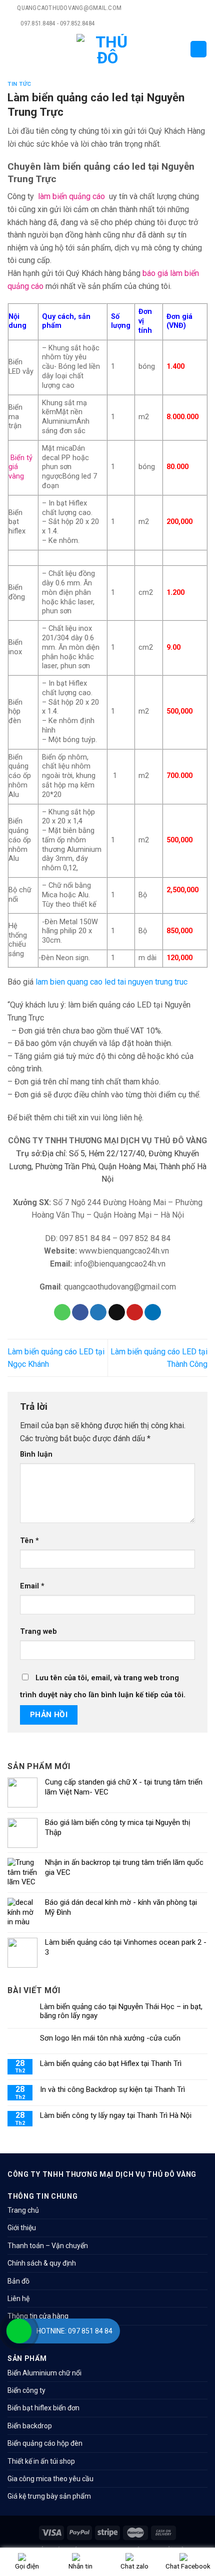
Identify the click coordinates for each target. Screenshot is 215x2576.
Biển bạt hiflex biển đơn (43, 2408)
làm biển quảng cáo (71, 196)
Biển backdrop (30, 2426)
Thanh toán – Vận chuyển (48, 2246)
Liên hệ (18, 2299)
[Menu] (13, 49)
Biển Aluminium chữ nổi (44, 2373)
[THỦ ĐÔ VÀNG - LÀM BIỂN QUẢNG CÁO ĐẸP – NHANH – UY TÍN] (108, 49)
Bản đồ (18, 2281)
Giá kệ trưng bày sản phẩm (49, 2496)
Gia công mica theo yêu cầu (50, 2479)
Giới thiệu (22, 2228)
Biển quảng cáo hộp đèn (45, 2443)
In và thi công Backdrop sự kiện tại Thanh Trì (112, 2089)
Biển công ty (26, 2390)
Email (32, 1586)
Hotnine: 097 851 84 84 (74, 2331)
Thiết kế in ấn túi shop (41, 2461)
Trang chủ (23, 2210)
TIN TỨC (19, 84)
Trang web (38, 1632)
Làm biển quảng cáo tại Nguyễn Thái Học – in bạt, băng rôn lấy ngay (121, 2011)
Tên (29, 1541)
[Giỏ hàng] (198, 49)
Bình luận (36, 1454)
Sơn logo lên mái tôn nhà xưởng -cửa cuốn (110, 2038)
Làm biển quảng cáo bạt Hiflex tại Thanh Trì (111, 2063)
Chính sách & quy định (42, 2263)
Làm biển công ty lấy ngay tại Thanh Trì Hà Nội (116, 2115)
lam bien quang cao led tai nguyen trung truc (111, 982)
